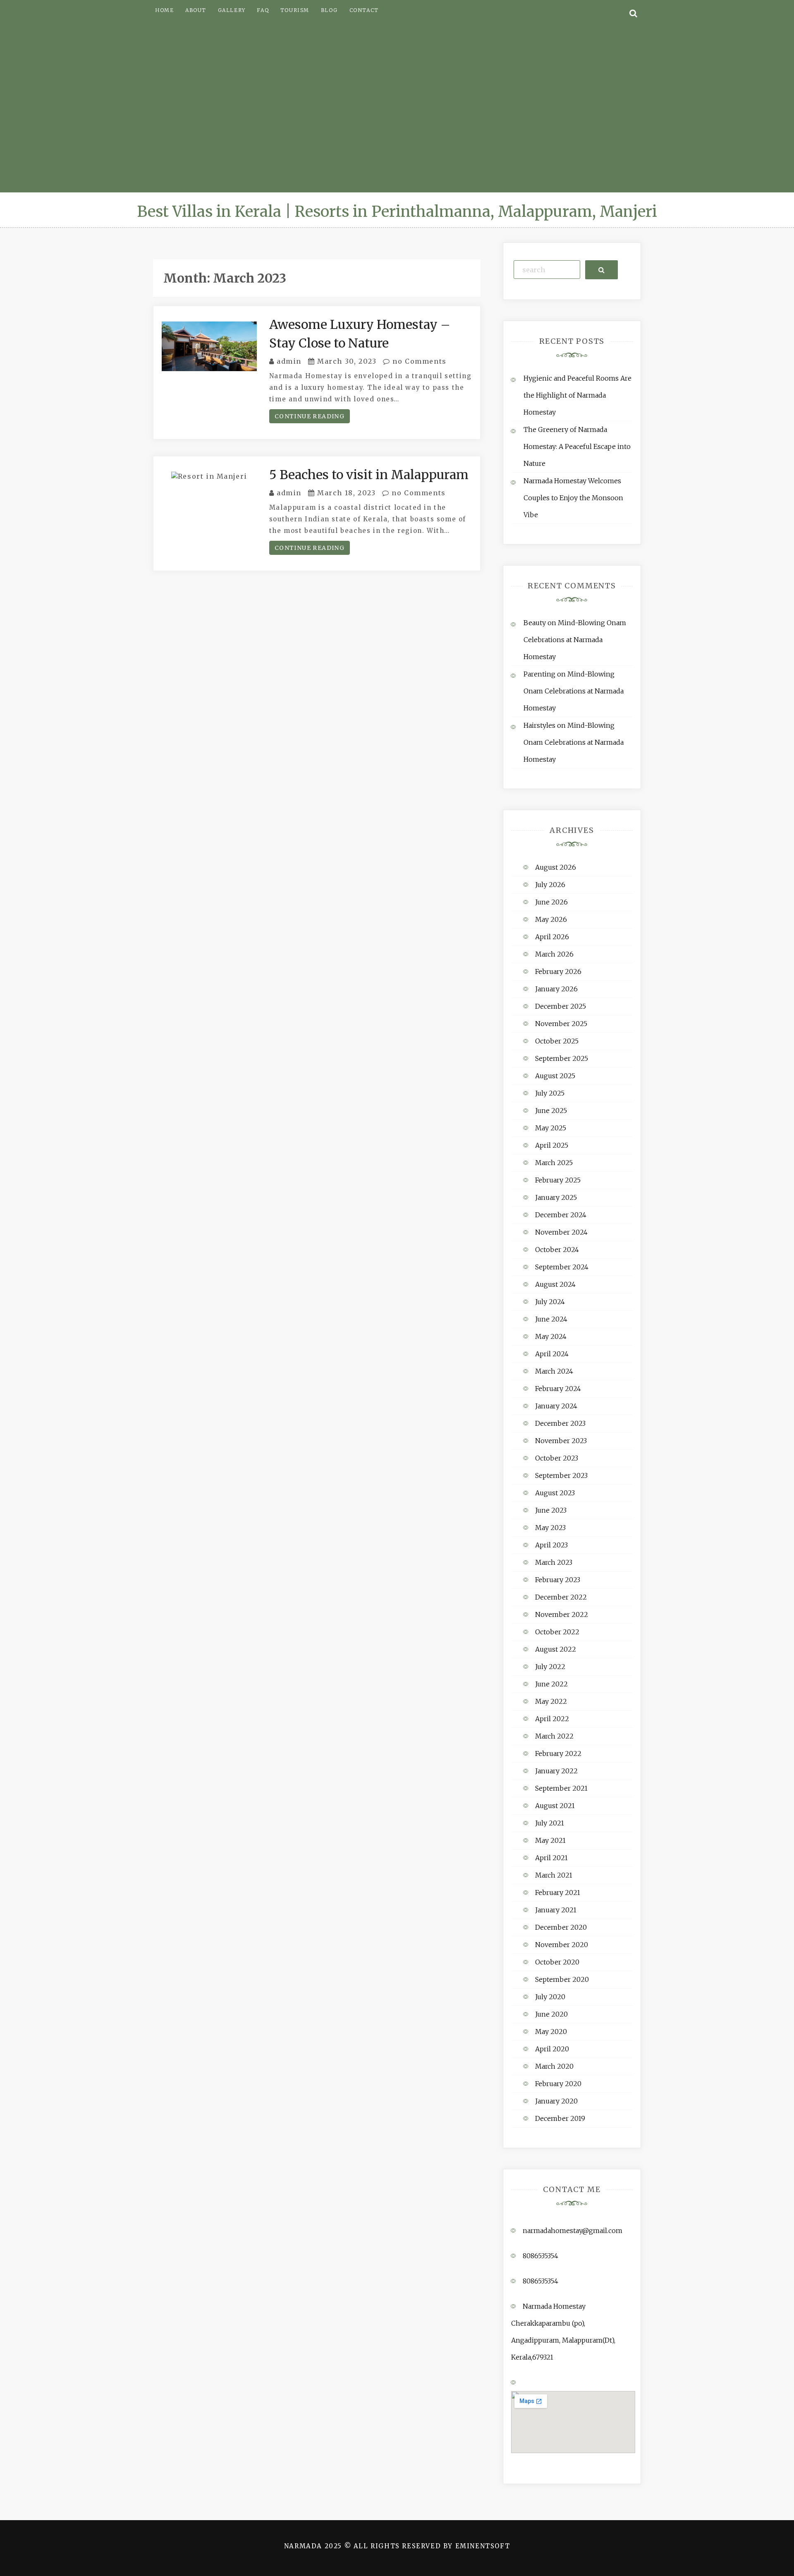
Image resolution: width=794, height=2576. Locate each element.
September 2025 (562, 1058)
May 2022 (551, 1701)
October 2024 (557, 1250)
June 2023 (551, 1510)
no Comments (419, 361)
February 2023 (558, 1580)
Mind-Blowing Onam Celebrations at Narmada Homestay (575, 640)
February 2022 (558, 1753)
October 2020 (557, 1962)
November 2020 (562, 1945)
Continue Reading (310, 416)
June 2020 (551, 2014)
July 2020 (550, 1997)
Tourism (295, 10)
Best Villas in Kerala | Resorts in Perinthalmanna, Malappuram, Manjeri (397, 212)
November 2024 (561, 1232)
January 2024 (556, 1406)
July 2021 (550, 1823)
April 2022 (552, 1719)
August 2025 (555, 1076)
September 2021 (561, 1788)
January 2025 (556, 1197)
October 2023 (557, 1458)
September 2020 (562, 1979)
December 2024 (561, 1215)
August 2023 (555, 1493)
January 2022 (556, 1771)
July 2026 (550, 885)
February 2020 (558, 2084)
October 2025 (557, 1041)
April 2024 (552, 1354)
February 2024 (558, 1389)
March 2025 (554, 1163)
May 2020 (551, 2032)
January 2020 (556, 2101)
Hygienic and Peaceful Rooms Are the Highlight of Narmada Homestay (578, 395)
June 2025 (551, 1111)
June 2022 (551, 1684)
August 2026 (556, 867)
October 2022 (557, 1632)
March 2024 (554, 1371)
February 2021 (558, 1892)
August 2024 (555, 1284)
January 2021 (556, 1910)
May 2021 (550, 1840)
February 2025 (558, 1180)
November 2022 (562, 1614)
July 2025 (550, 1093)
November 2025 (561, 1024)
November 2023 (561, 1441)
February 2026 (558, 971)
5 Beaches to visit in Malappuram (369, 475)
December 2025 (561, 1006)
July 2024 (550, 1302)
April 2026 (552, 937)
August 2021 (555, 1806)
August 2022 (556, 1649)
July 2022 (550, 1667)
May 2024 (551, 1336)
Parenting (539, 674)
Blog (329, 10)
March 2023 (554, 1562)
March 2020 (554, 2066)
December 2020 (561, 1927)
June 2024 (551, 1319)
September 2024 (562, 1267)
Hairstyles (539, 725)
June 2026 (551, 902)
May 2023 (550, 1528)
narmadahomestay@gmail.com (573, 2231)
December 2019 (560, 2118)
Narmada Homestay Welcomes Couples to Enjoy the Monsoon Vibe (573, 498)
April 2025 (552, 1145)
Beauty (535, 623)
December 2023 (560, 1423)
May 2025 (551, 1128)
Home (164, 10)
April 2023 (551, 1545)
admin (289, 361)
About (196, 10)
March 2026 (554, 954)
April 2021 (551, 1858)
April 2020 (552, 2049)
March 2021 (554, 1875)
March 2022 (554, 1736)
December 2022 (561, 1597)
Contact (364, 10)
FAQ (263, 10)
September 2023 (561, 1475)
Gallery (232, 10)
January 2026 (556, 989)
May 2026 (551, 919)
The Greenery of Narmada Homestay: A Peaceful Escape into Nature (577, 446)
